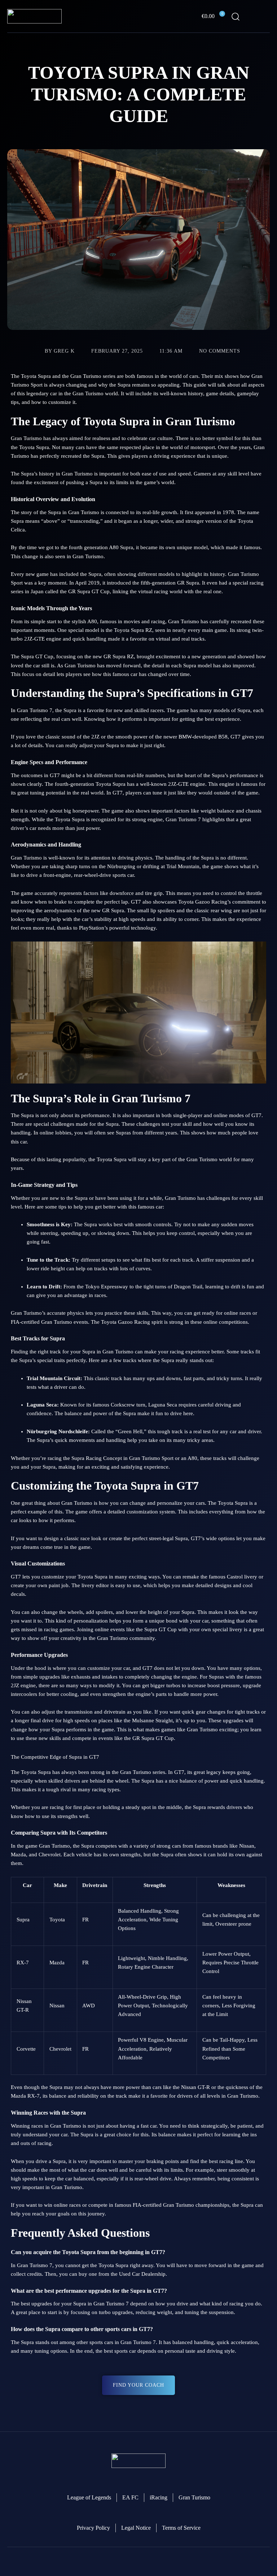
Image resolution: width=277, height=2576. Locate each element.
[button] (265, 16)
